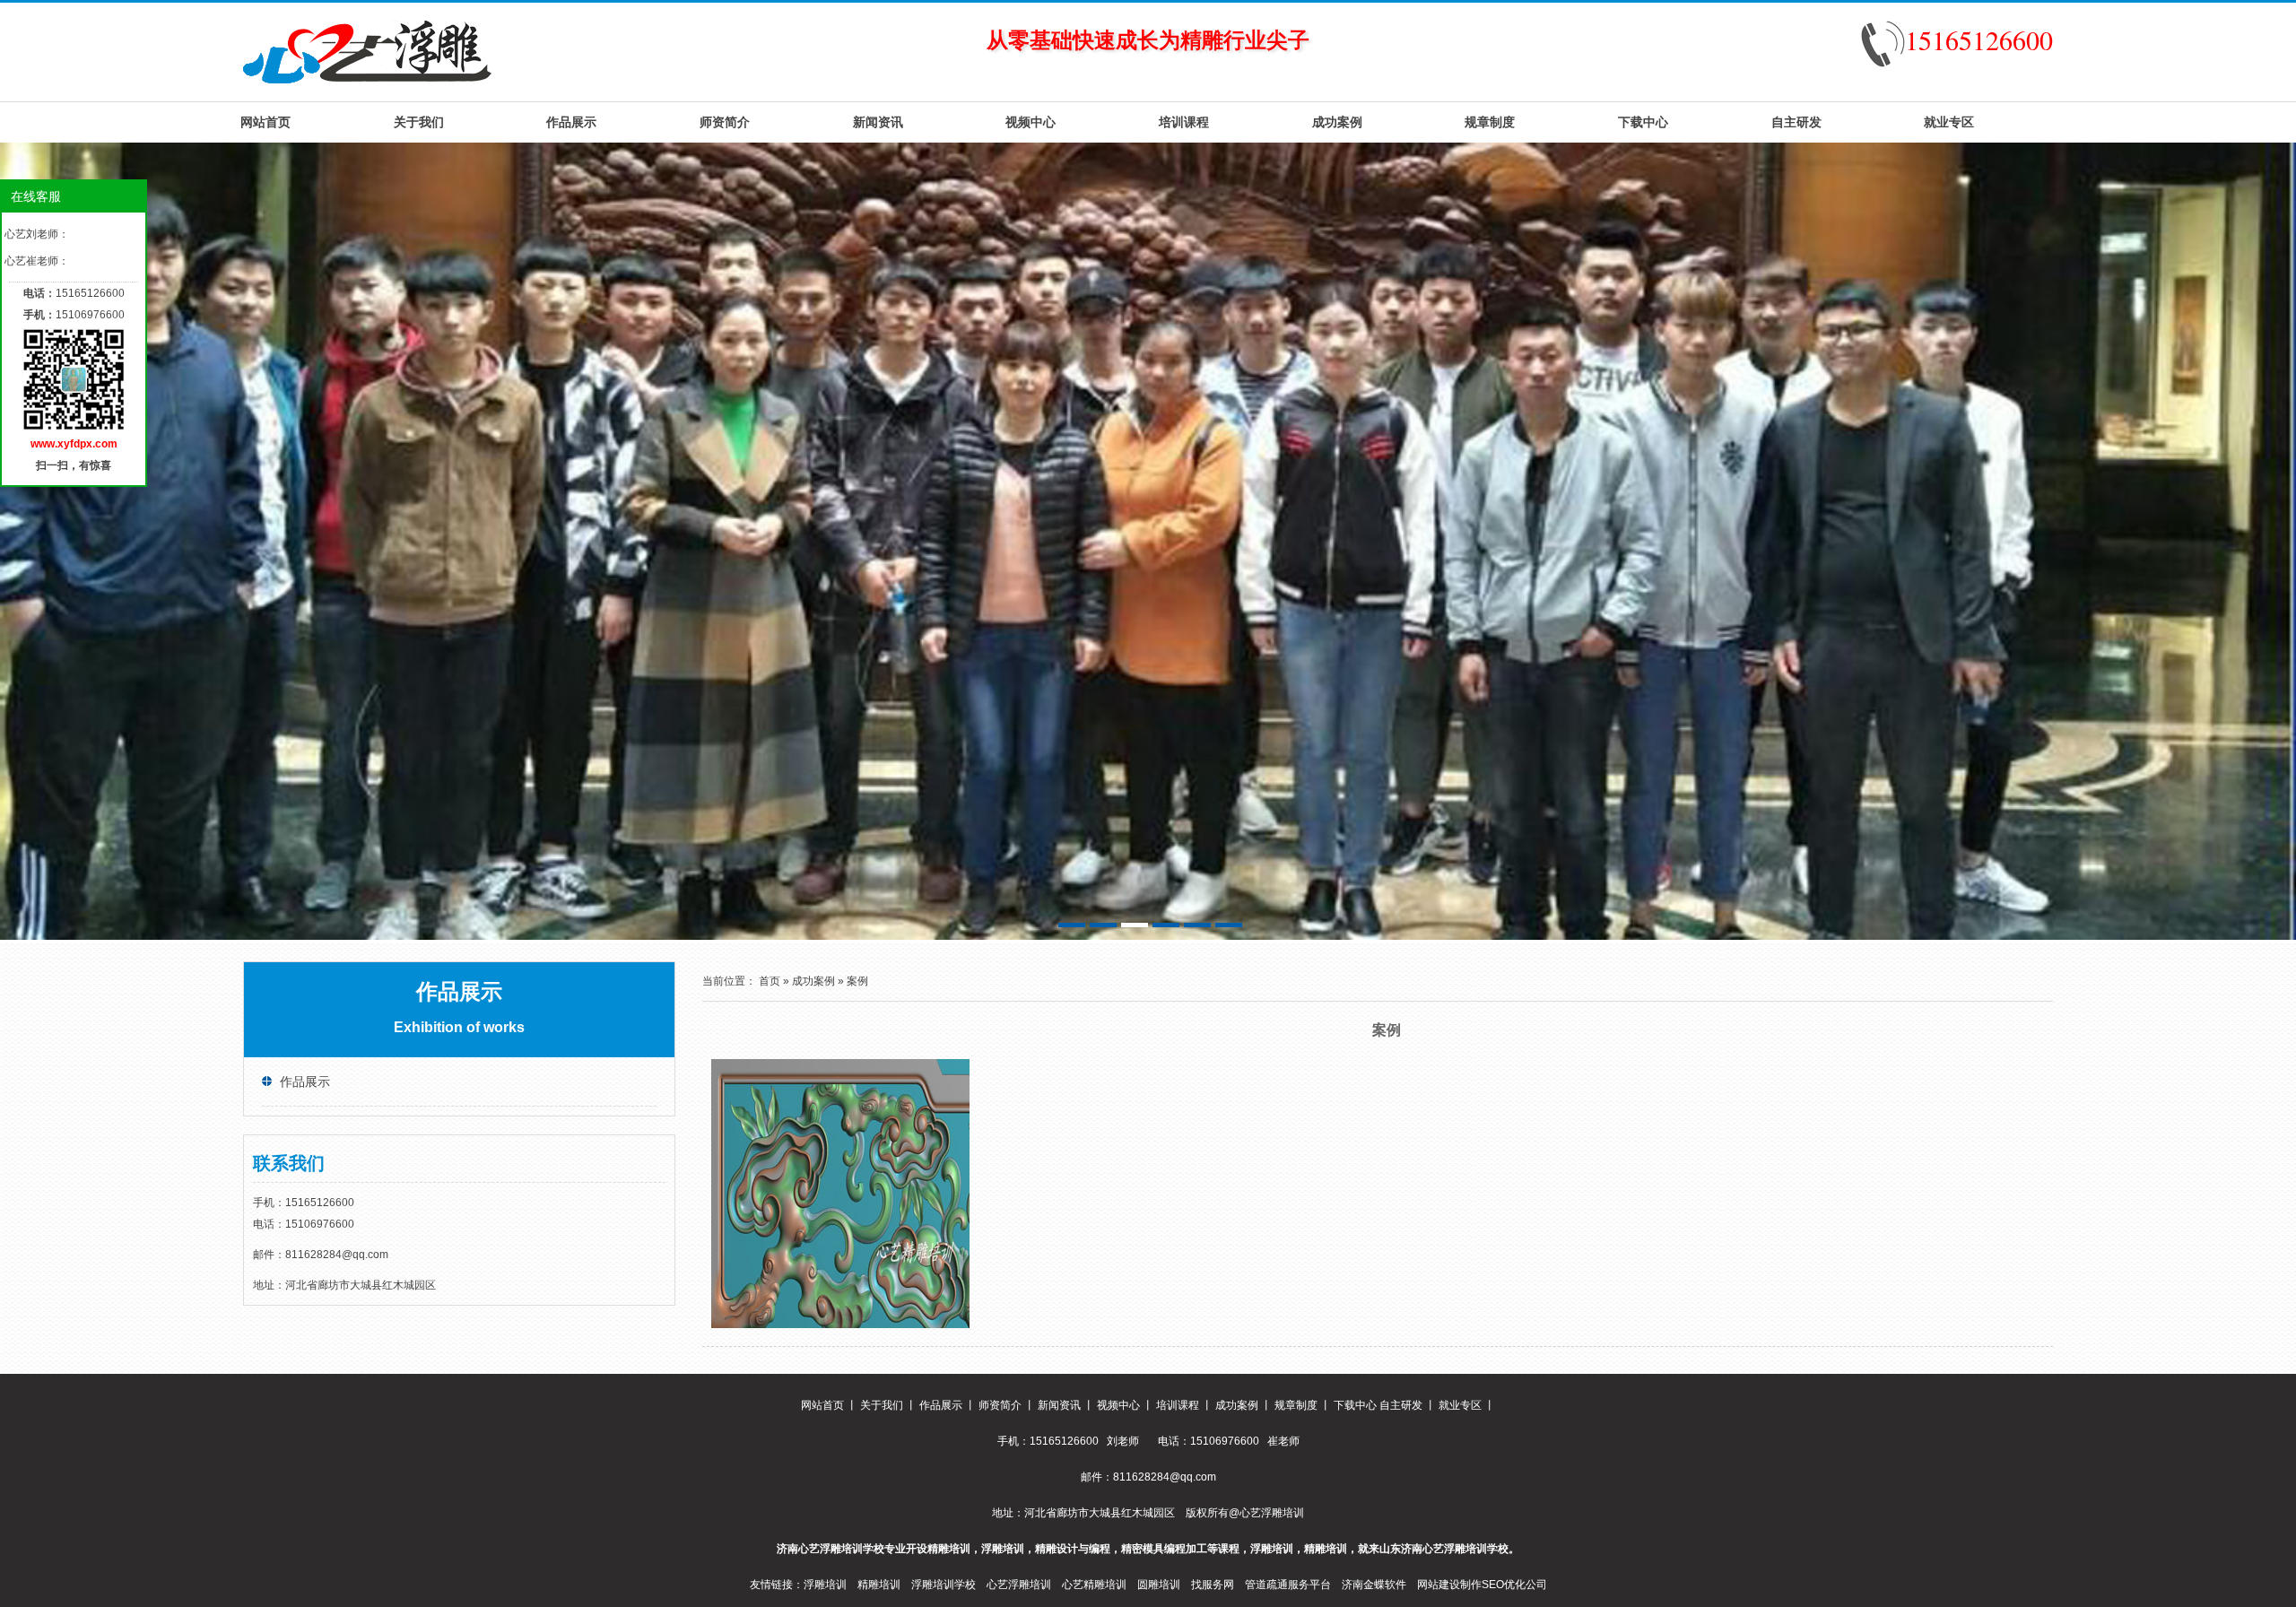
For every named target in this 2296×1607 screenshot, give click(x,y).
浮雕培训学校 (944, 1585)
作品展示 (571, 122)
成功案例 (1337, 122)
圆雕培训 (1159, 1585)
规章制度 (1490, 122)
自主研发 (1796, 122)
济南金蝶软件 (1374, 1585)
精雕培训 (879, 1585)
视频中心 (1031, 122)
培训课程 (1184, 122)
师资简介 (725, 122)
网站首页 (265, 122)
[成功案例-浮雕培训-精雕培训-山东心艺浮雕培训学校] (367, 51)
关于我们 (419, 122)
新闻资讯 (878, 122)
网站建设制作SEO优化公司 (1482, 1585)
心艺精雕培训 (1094, 1585)
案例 (857, 981)
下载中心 (1643, 122)
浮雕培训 (825, 1585)
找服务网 (1213, 1585)
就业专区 (1949, 122)
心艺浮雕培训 (1019, 1585)
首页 (770, 981)
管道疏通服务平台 (1288, 1585)
